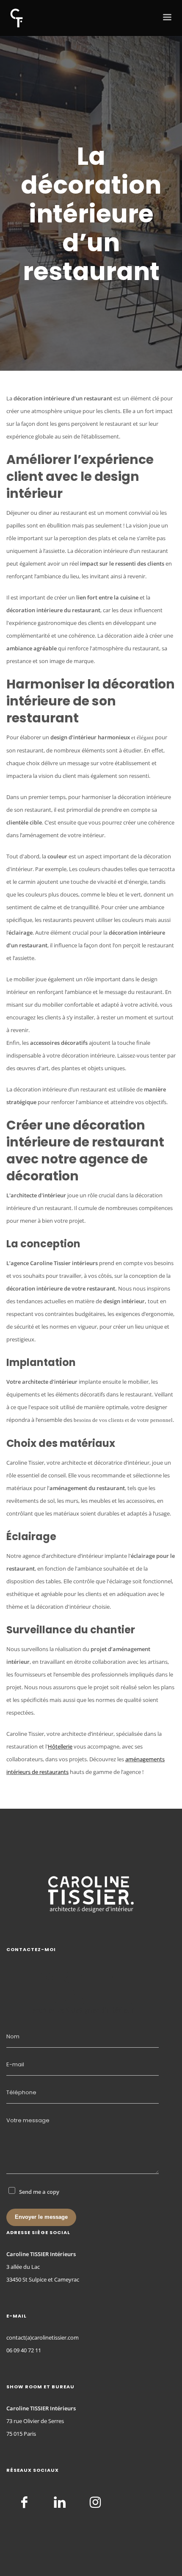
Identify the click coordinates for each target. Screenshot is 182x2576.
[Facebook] (24, 2502)
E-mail (15, 2064)
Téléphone (21, 2092)
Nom (13, 2036)
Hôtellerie (60, 1746)
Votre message (28, 2120)
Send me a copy (39, 2192)
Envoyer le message (41, 2217)
